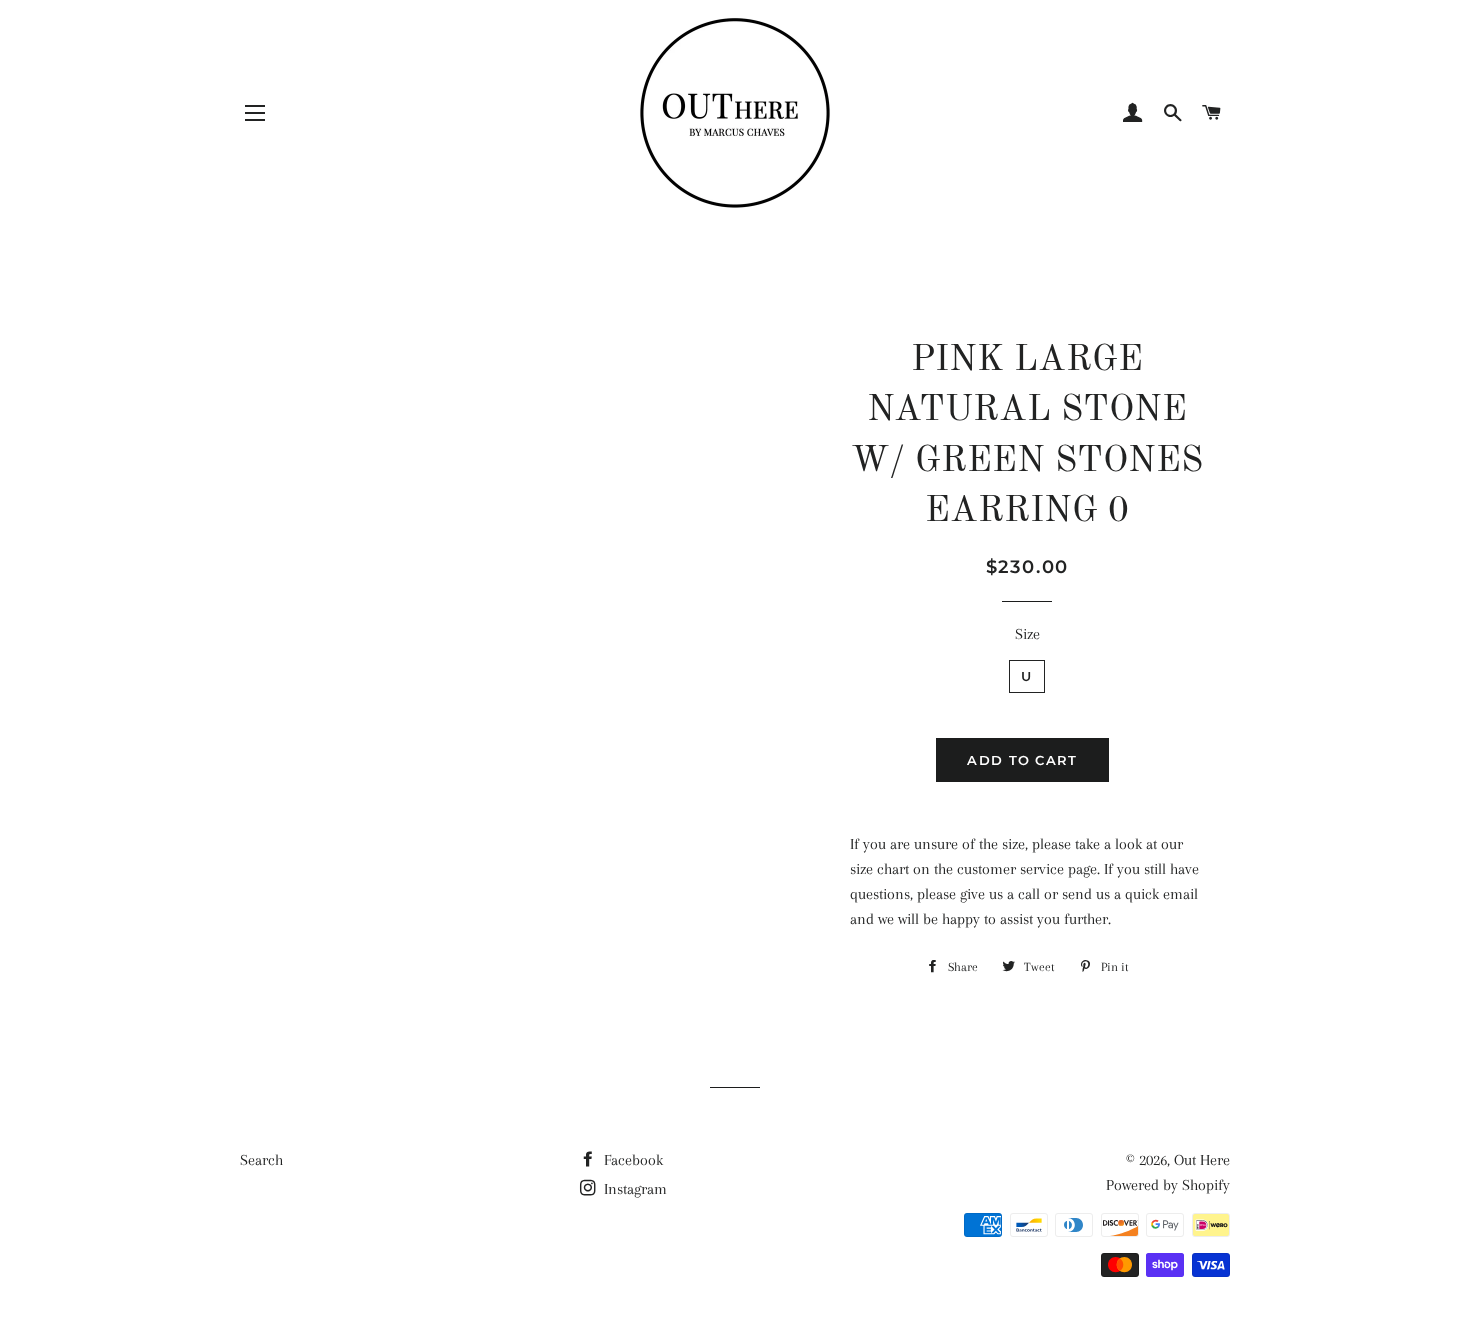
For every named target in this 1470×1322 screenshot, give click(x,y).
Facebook (631, 1160)
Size (1027, 634)
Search (261, 1160)
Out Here (1202, 1160)
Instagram (633, 1189)
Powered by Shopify (1168, 1185)
